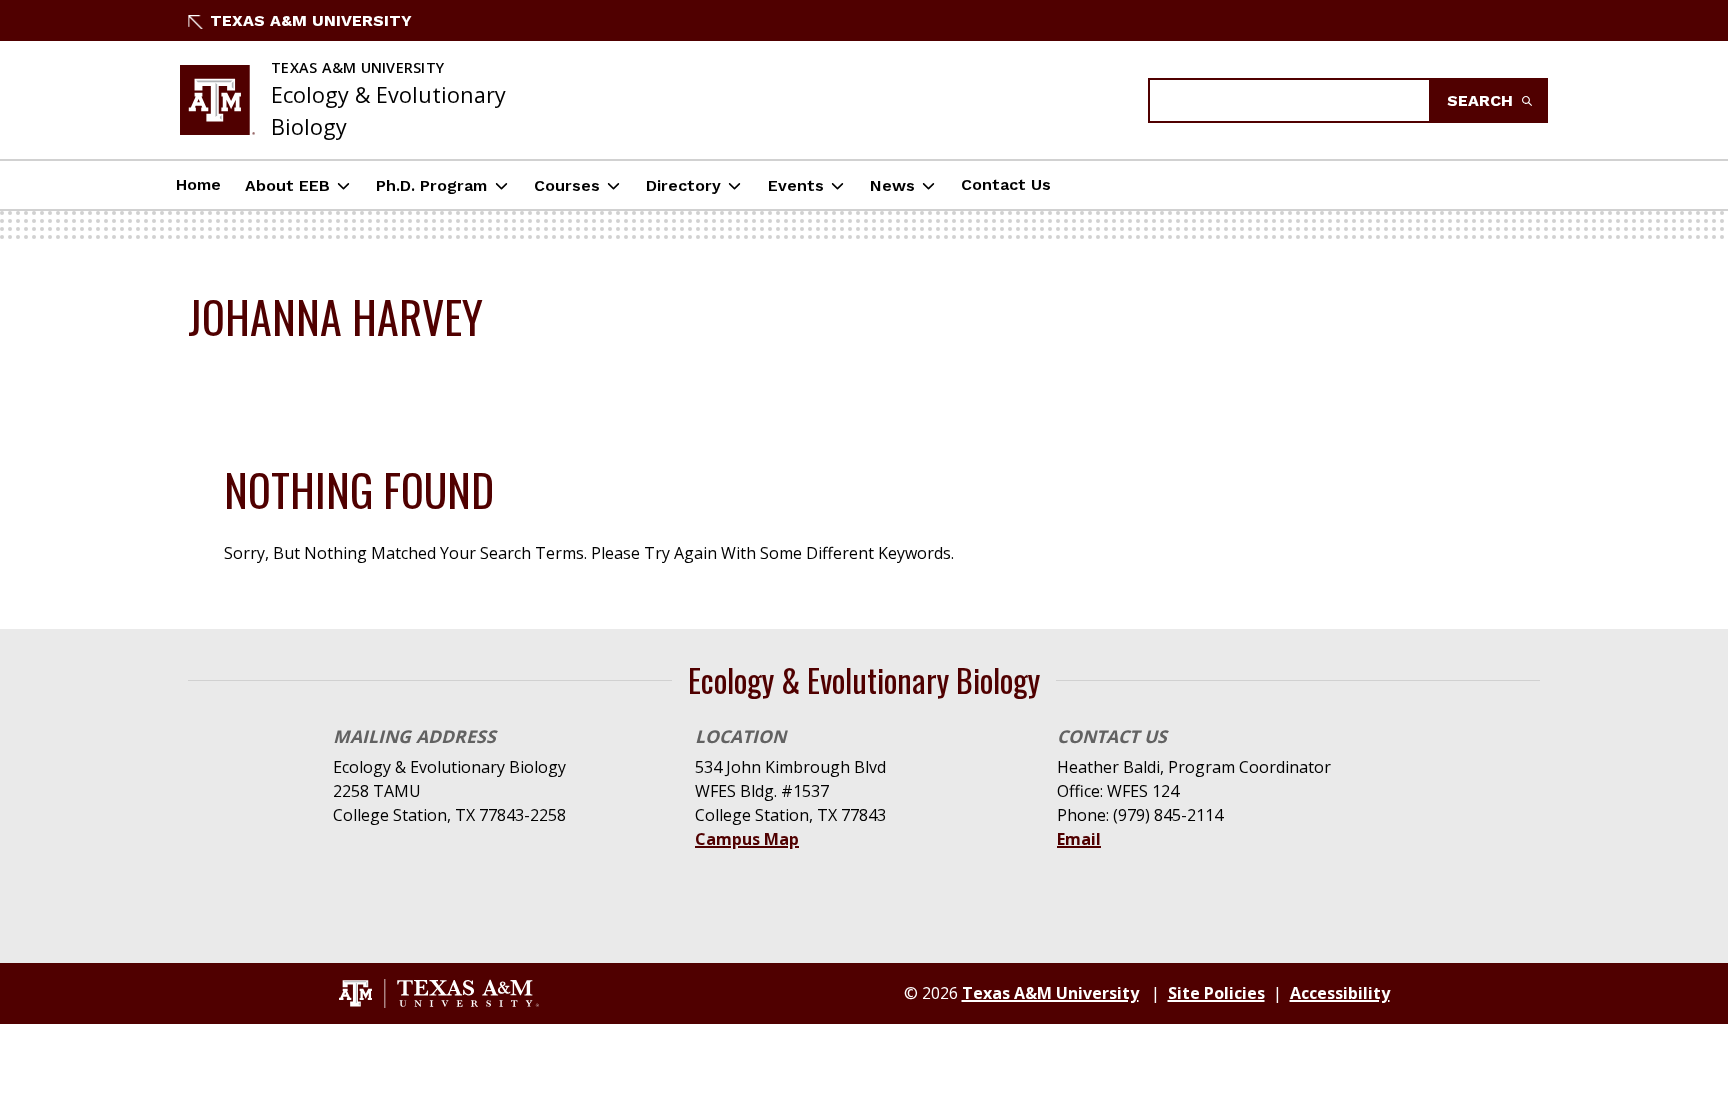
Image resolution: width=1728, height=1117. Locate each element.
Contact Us (1006, 184)
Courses (567, 185)
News (892, 185)
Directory (683, 185)
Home (198, 184)
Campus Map (747, 839)
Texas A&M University (311, 20)
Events (796, 185)
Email (1079, 839)
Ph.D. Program (431, 185)
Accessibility (1340, 993)
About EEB (287, 185)
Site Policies (1216, 993)
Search (1482, 100)
